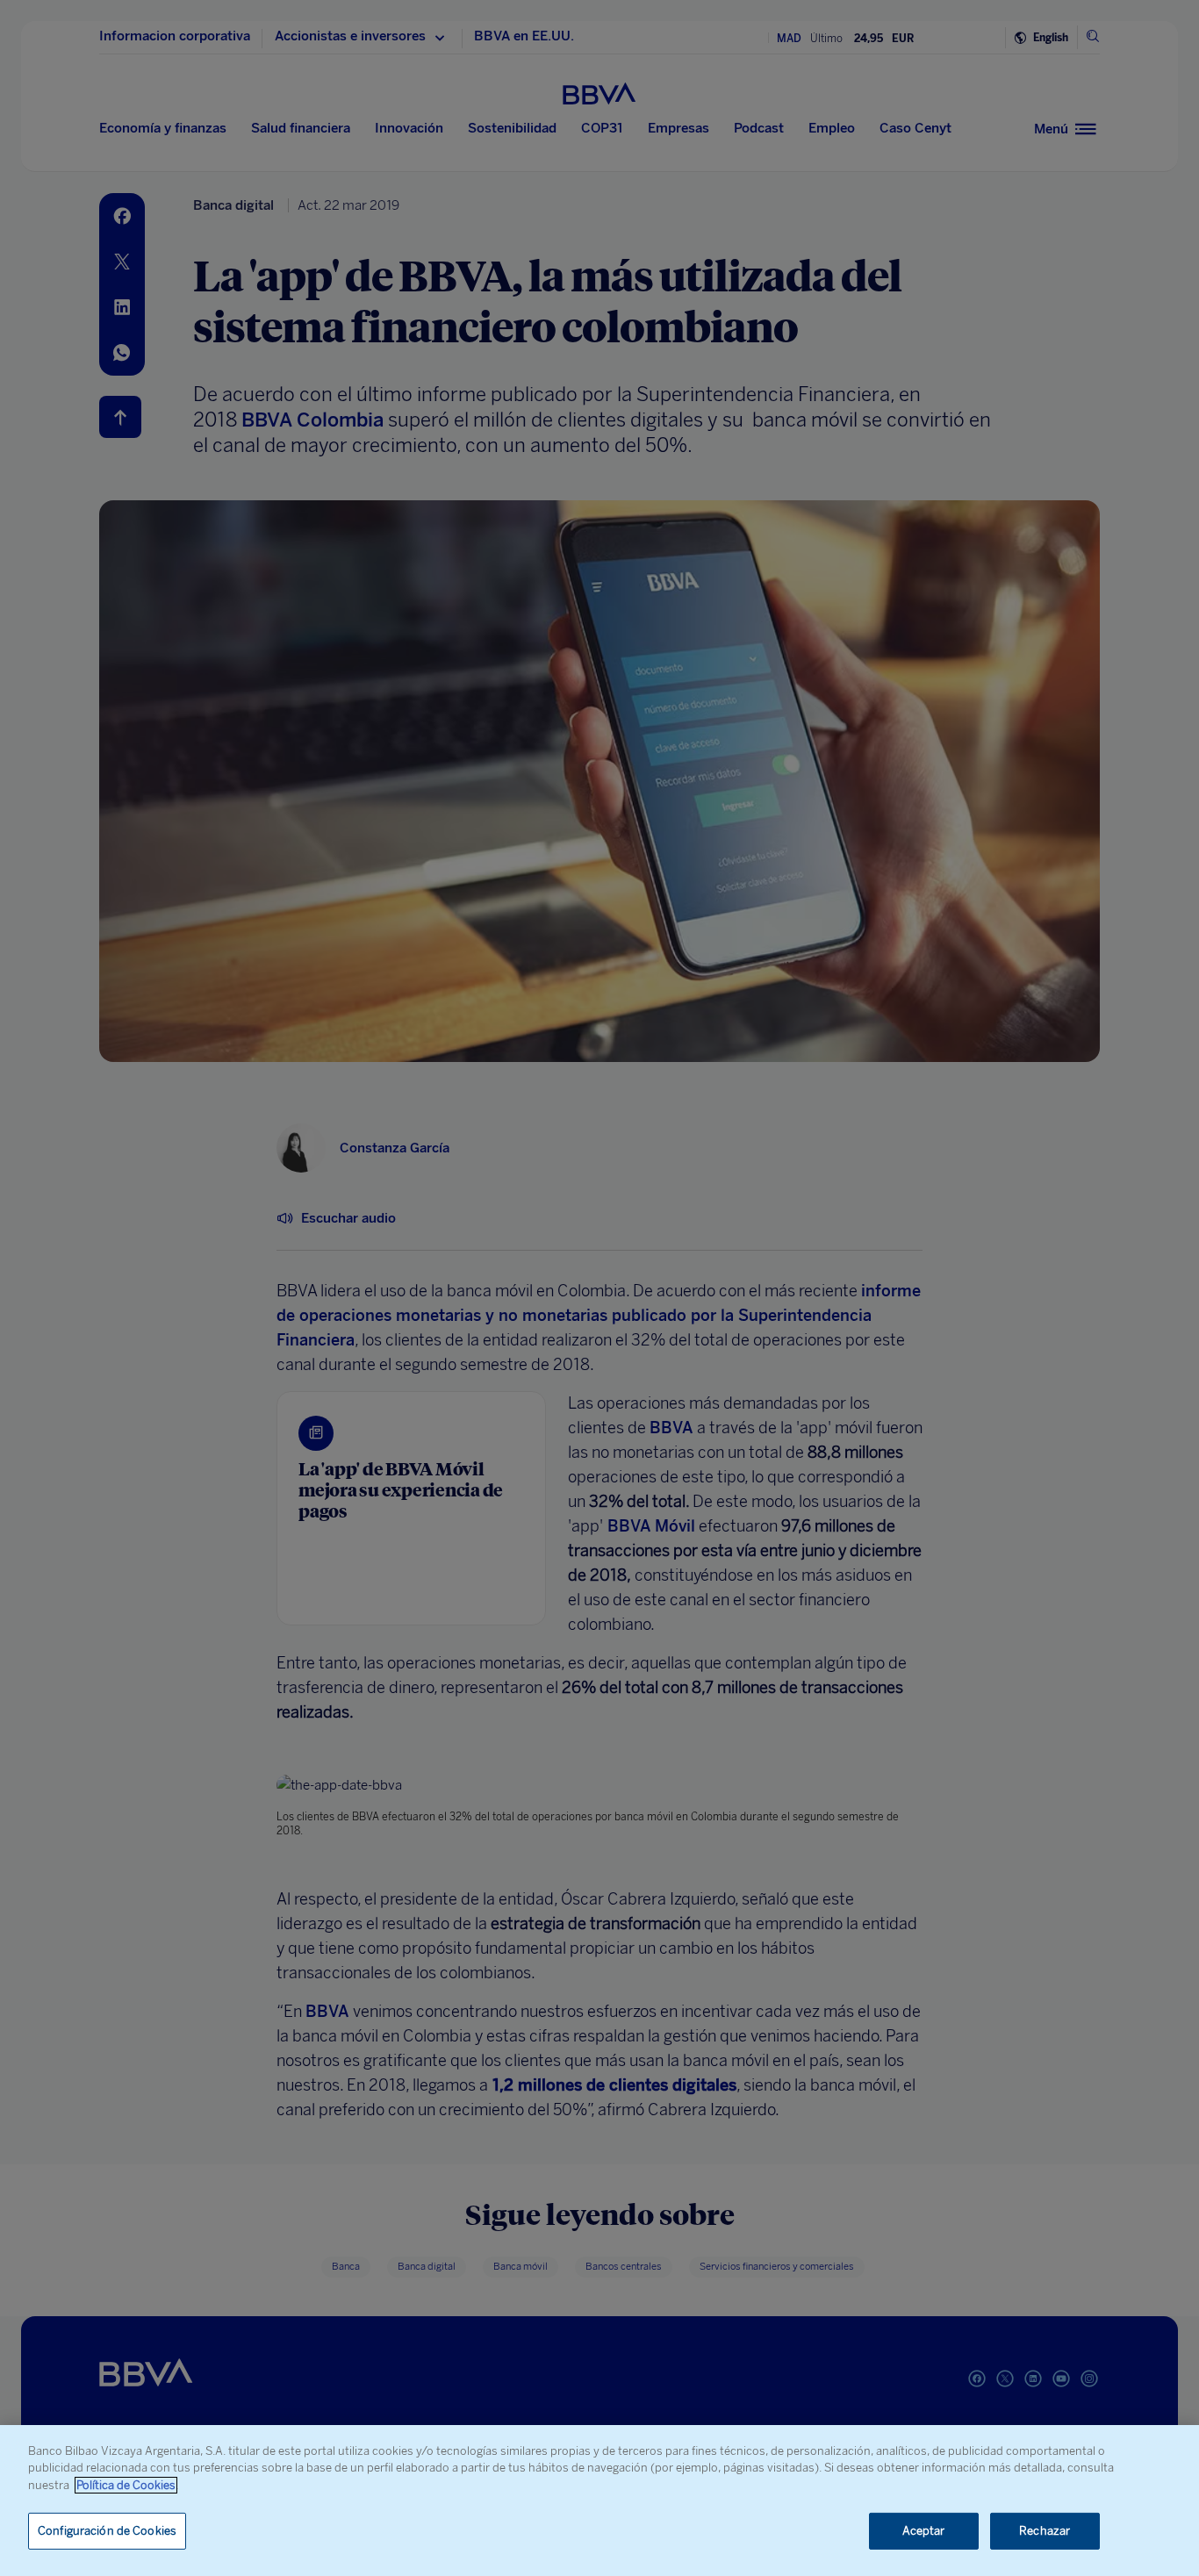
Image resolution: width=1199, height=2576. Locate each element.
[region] (599, 2501)
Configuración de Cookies (107, 2531)
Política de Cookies (126, 2485)
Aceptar (924, 2531)
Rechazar (1045, 2531)
